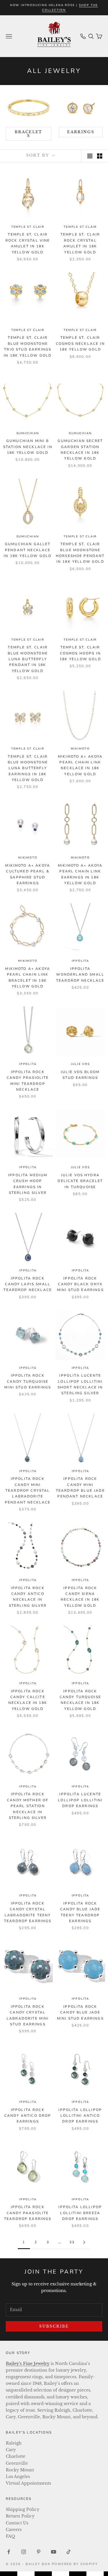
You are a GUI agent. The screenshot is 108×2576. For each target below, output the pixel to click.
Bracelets (29, 134)
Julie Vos (80, 1064)
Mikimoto (80, 749)
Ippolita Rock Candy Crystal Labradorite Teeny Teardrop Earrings (28, 1912)
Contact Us (17, 2523)
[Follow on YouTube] (54, 2552)
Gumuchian (28, 433)
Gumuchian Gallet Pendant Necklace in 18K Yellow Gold (28, 550)
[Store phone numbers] (83, 36)
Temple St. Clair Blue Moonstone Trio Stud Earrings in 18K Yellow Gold (28, 346)
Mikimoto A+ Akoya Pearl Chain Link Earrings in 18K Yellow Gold (80, 874)
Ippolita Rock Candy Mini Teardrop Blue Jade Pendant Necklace (80, 1488)
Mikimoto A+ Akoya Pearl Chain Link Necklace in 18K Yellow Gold (80, 765)
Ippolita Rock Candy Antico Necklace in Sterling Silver (28, 1597)
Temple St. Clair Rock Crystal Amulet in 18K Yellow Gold (80, 243)
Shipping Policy (23, 2509)
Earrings (81, 132)
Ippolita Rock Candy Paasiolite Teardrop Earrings (28, 2213)
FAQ (10, 2536)
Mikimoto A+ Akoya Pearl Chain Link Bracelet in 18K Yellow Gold (28, 977)
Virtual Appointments (28, 2483)
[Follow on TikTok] (69, 2552)
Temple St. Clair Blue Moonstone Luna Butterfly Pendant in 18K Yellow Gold (28, 659)
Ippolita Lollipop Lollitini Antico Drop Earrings (80, 2116)
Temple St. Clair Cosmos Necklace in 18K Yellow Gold (80, 344)
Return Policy (20, 2516)
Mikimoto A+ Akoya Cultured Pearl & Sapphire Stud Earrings (28, 874)
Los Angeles (18, 2477)
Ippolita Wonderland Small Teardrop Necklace (80, 975)
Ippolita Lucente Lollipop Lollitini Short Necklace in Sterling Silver (80, 1384)
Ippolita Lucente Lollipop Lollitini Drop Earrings (80, 1800)
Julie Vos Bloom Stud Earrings (80, 1075)
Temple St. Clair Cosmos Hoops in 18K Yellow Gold (80, 653)
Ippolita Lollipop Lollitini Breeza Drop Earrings (80, 2213)
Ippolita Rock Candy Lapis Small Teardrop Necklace (28, 1284)
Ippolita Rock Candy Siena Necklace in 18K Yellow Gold (80, 1597)
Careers (14, 2530)
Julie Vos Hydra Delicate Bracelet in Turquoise (80, 1181)
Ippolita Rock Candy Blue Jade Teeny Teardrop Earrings (80, 1912)
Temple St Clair (28, 227)
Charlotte (16, 2456)
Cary (11, 2450)
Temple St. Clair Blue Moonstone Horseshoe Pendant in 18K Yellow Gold (80, 553)
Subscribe (54, 2326)
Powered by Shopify (75, 2564)
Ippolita (80, 961)
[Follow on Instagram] (24, 2552)
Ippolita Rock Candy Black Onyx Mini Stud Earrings (80, 1284)
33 (72, 2242)
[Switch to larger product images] (90, 156)
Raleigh (14, 2443)
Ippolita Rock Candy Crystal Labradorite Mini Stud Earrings (28, 2015)
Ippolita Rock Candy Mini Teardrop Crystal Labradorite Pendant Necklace (28, 1491)
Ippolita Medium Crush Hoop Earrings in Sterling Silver (28, 1184)
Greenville (17, 2463)
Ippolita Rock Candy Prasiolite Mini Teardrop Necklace (28, 1081)
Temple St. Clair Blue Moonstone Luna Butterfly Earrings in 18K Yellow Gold (28, 768)
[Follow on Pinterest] (39, 2552)
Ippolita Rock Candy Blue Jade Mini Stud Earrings (80, 2013)
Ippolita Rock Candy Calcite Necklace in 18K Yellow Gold (28, 1700)
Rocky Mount (20, 2470)
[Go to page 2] (84, 2242)
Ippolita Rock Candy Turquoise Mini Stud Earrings (28, 1381)
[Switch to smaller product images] (100, 156)
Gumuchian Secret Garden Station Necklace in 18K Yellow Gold (80, 450)
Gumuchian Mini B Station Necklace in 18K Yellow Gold (28, 447)
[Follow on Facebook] (9, 2552)
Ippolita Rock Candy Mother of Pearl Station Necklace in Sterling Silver (28, 1806)
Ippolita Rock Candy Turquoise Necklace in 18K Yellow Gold (80, 1700)
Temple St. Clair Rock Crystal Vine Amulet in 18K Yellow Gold (28, 243)
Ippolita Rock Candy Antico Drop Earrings (28, 2116)
